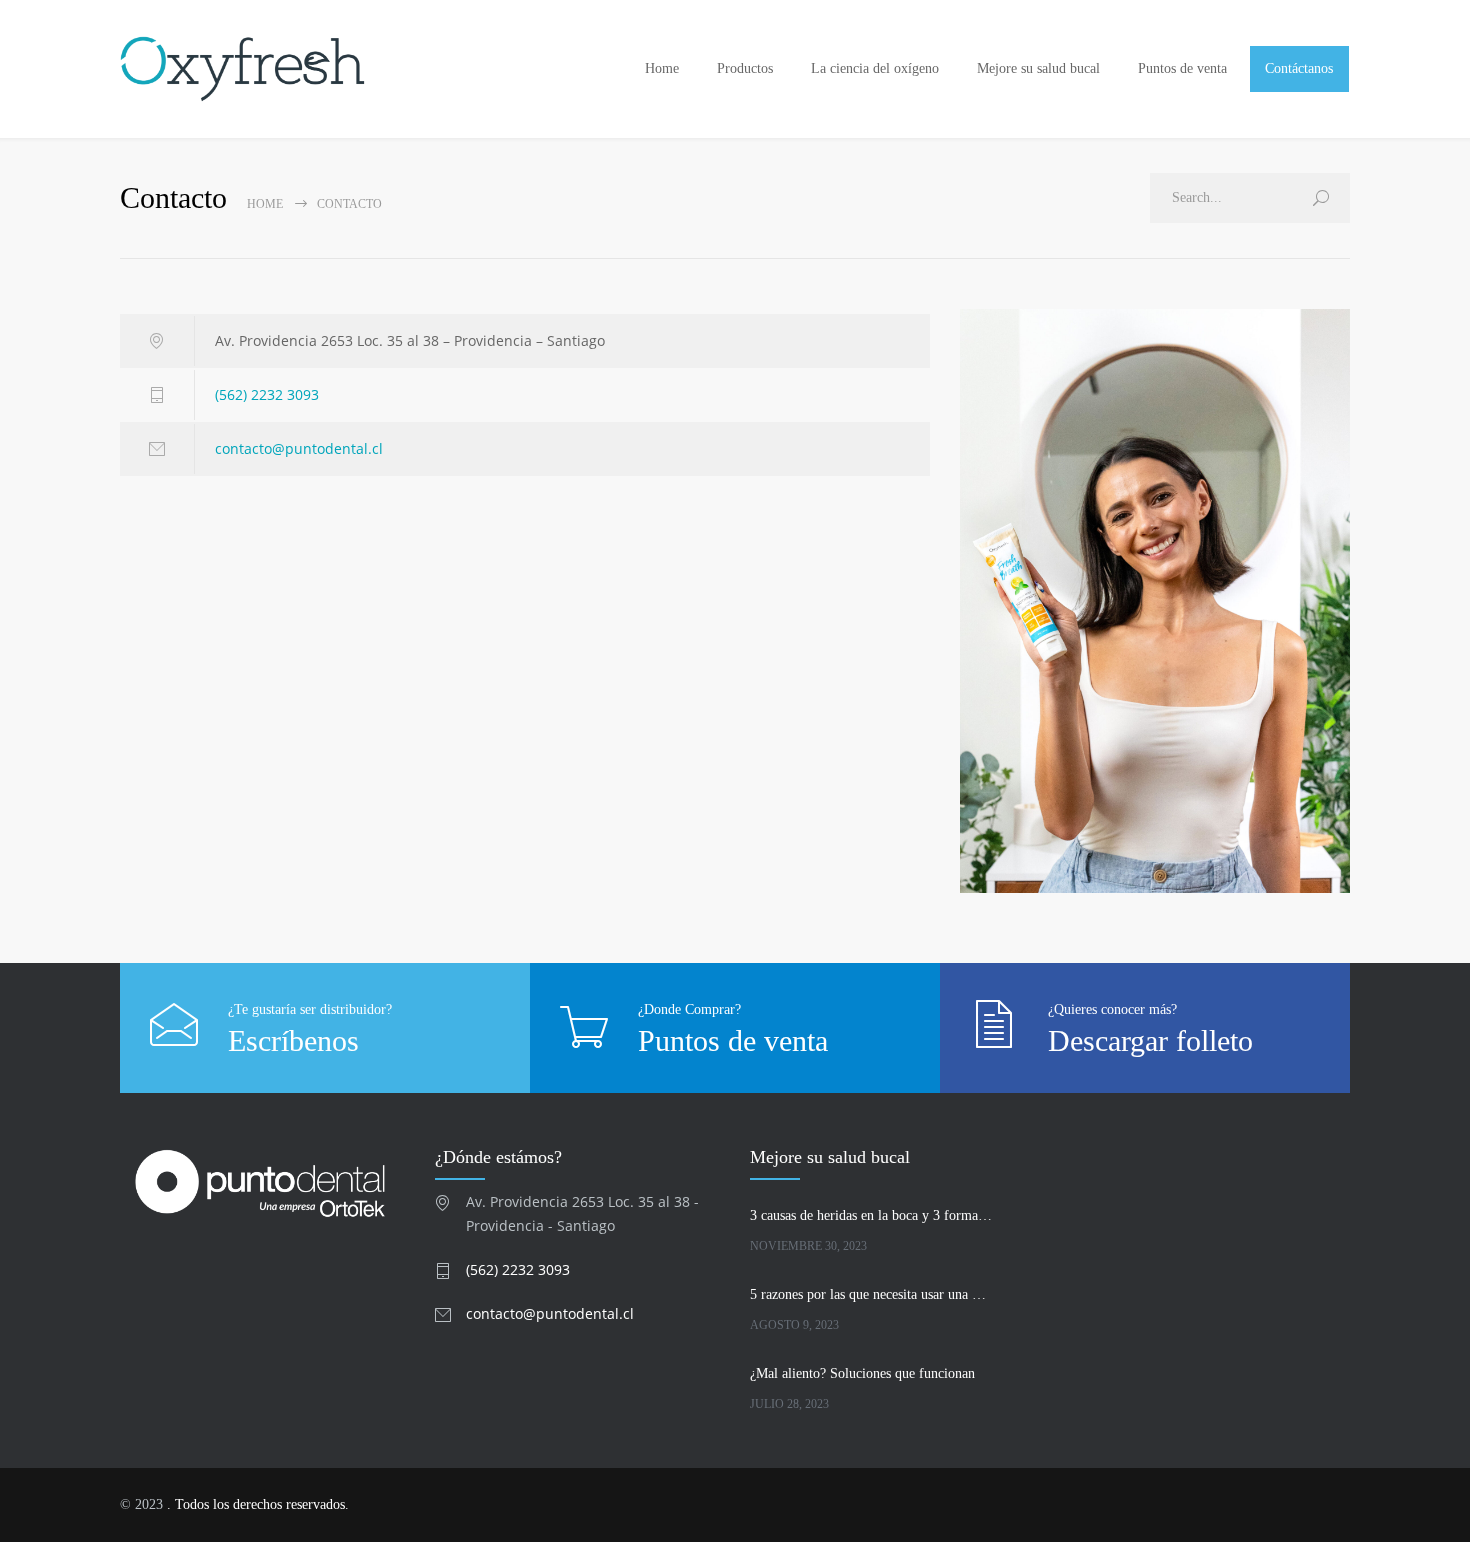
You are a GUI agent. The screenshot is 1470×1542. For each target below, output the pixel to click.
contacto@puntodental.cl (299, 448)
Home (662, 68)
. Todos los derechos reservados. (258, 1504)
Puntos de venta (1182, 68)
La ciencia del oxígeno (875, 68)
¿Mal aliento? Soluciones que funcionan (862, 1373)
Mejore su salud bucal (1038, 68)
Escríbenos (293, 1040)
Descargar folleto (1150, 1040)
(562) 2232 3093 (267, 394)
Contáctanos (1299, 68)
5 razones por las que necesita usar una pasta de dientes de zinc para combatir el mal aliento (871, 1294)
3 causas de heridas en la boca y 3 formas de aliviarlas (871, 1215)
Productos (745, 68)
